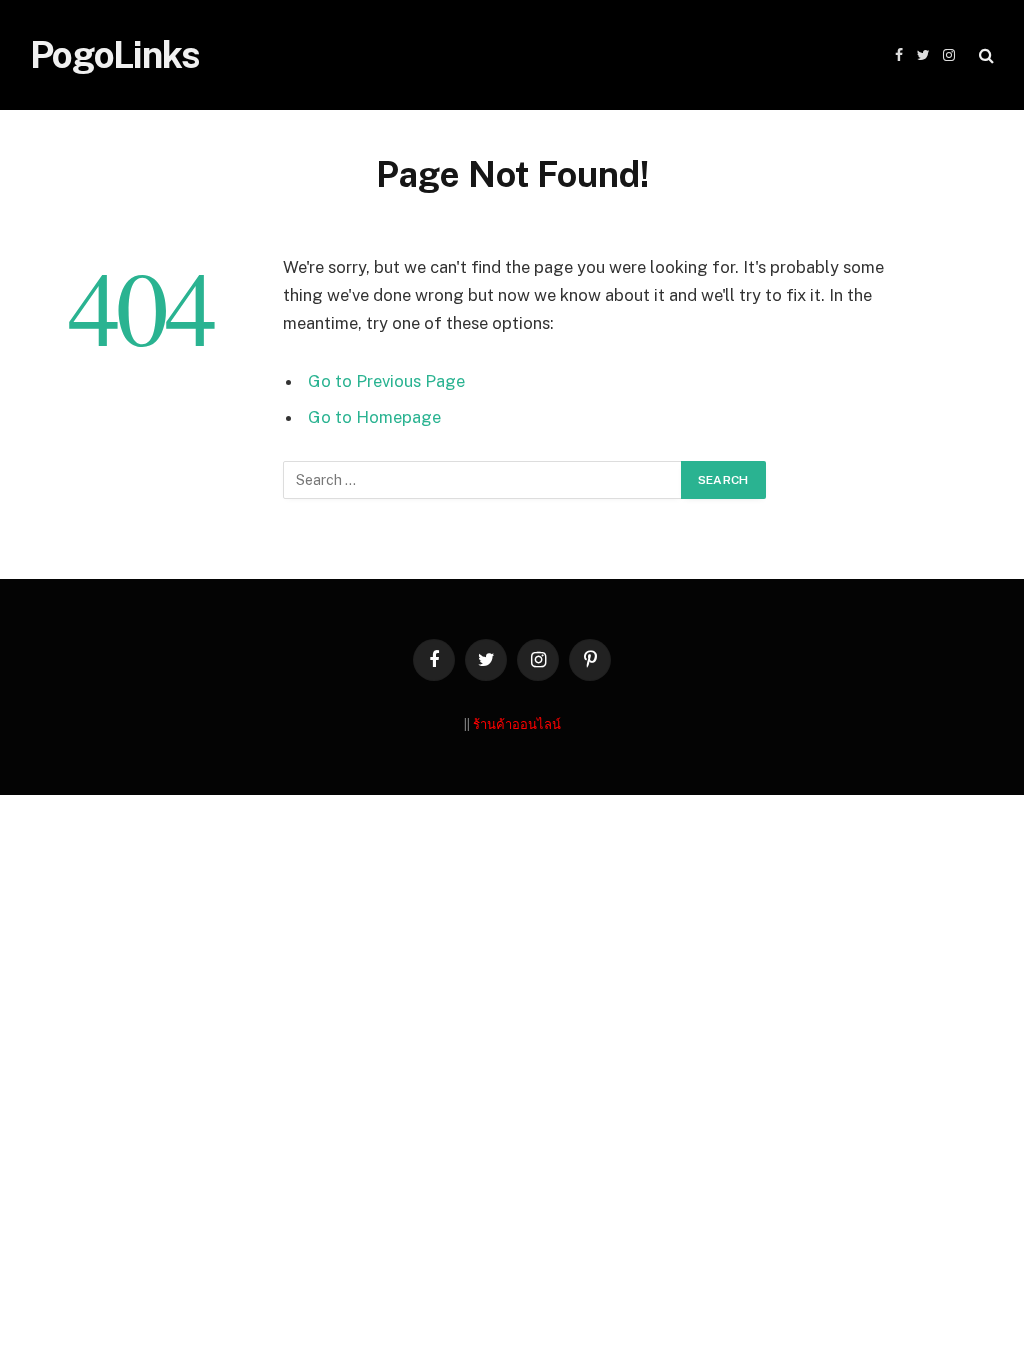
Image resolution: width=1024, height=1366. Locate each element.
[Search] (984, 55)
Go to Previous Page (386, 381)
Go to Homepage (374, 417)
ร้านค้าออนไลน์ (517, 724)
